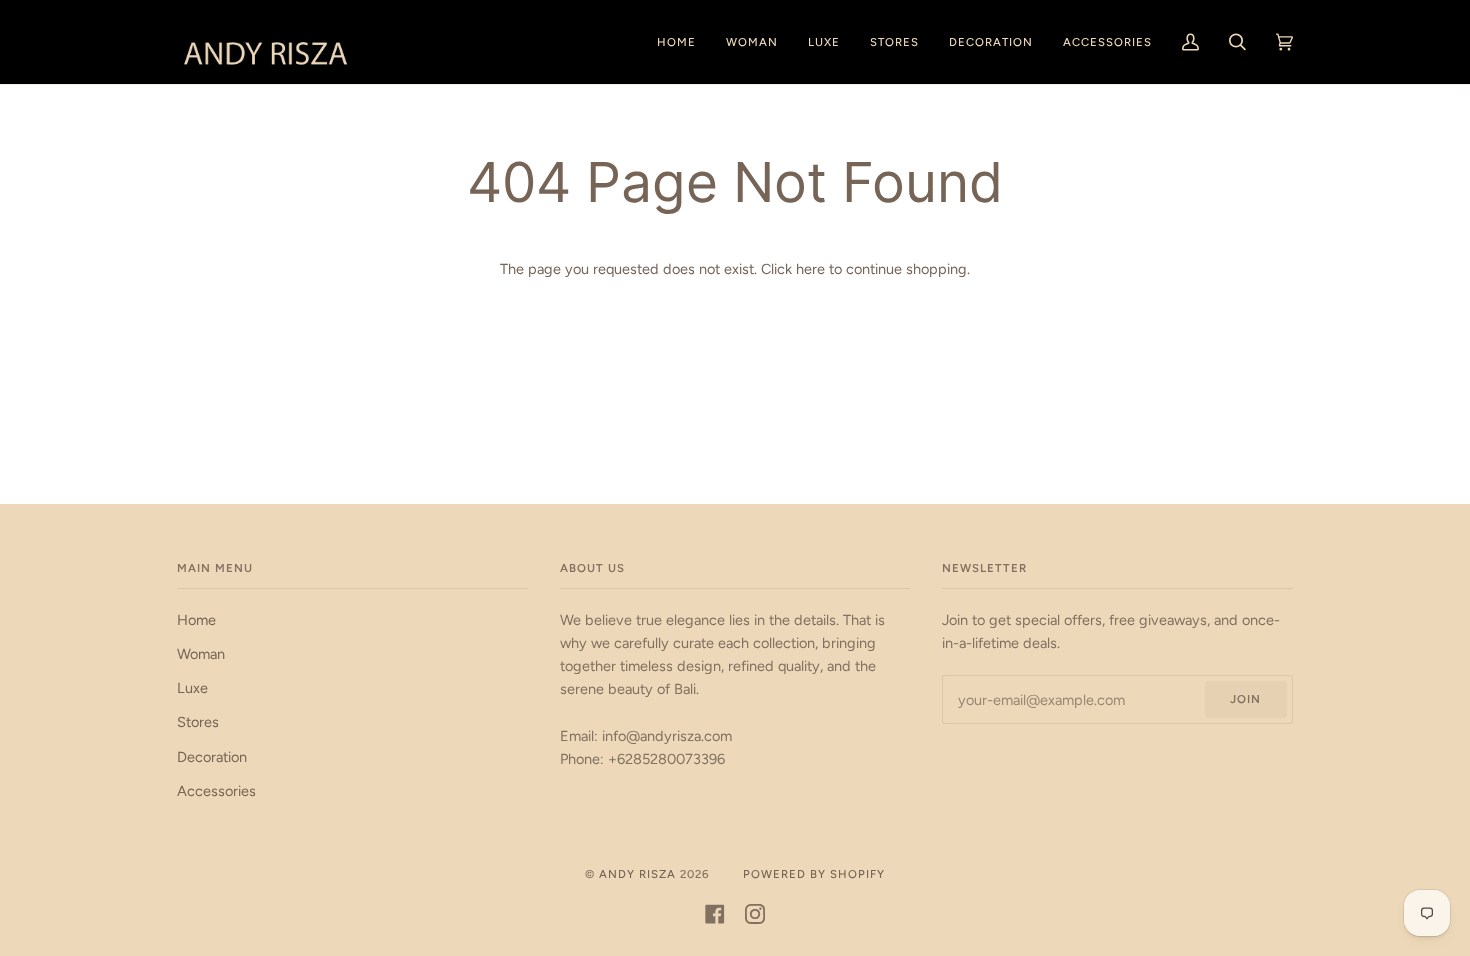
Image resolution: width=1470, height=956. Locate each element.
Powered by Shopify (814, 874)
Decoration (212, 757)
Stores (198, 722)
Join (1245, 699)
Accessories (216, 791)
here (810, 269)
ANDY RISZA (637, 874)
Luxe (192, 688)
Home (196, 620)
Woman (201, 654)
